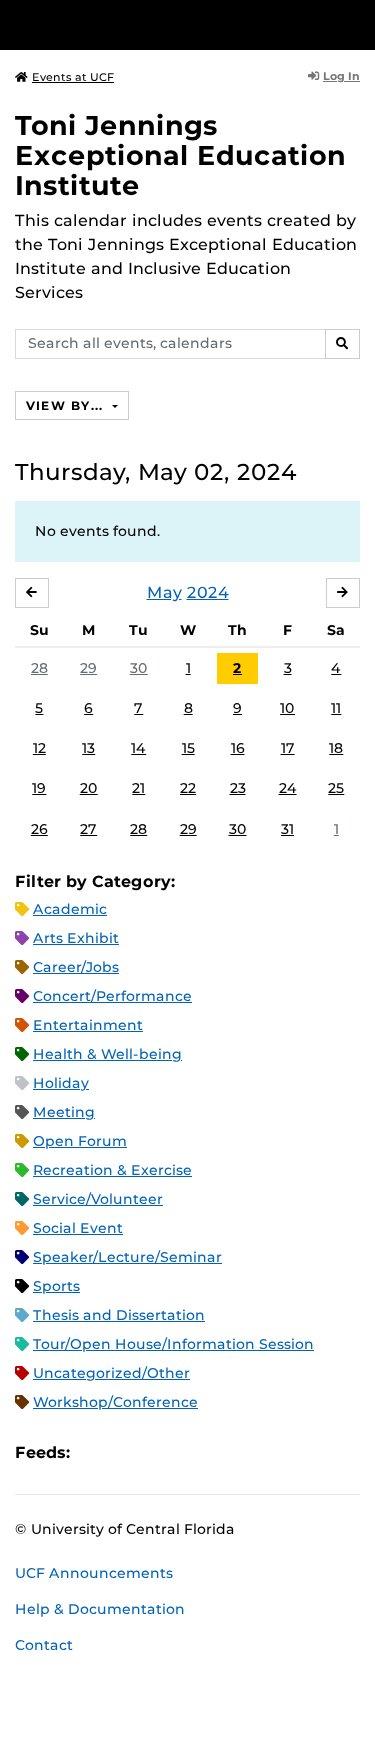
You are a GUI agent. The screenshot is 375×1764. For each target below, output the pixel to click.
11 (336, 708)
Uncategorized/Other (111, 1373)
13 (88, 748)
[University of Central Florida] (152, 24)
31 (287, 829)
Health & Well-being (107, 1054)
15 (188, 748)
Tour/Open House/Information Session (173, 1344)
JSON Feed (232, 1453)
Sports (56, 1286)
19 (39, 788)
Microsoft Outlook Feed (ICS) (130, 1453)
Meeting (64, 1112)
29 (88, 668)
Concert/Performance (112, 996)
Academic (70, 909)
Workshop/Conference (115, 1402)
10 (287, 708)
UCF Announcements (94, 1573)
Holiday (61, 1083)
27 (88, 829)
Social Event (78, 1228)
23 (238, 788)
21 (138, 788)
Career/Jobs (76, 967)
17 (288, 748)
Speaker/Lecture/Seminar (127, 1257)
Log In (341, 76)
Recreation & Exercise (112, 1170)
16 (238, 748)
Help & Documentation (100, 1609)
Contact (44, 1645)
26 (39, 829)
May (164, 592)
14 (138, 748)
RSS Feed (164, 1453)
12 (39, 748)
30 (139, 668)
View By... (67, 405)
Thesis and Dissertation (119, 1315)
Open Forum (80, 1141)
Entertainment (88, 1025)
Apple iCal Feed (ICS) (96, 1453)
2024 (208, 592)
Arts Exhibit (76, 938)
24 (288, 788)
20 (89, 788)
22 (188, 788)
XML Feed (198, 1453)
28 (39, 668)
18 (336, 748)
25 (336, 788)
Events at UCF (73, 77)
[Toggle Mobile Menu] (355, 23)
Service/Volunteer (98, 1199)
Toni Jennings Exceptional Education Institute (180, 155)
